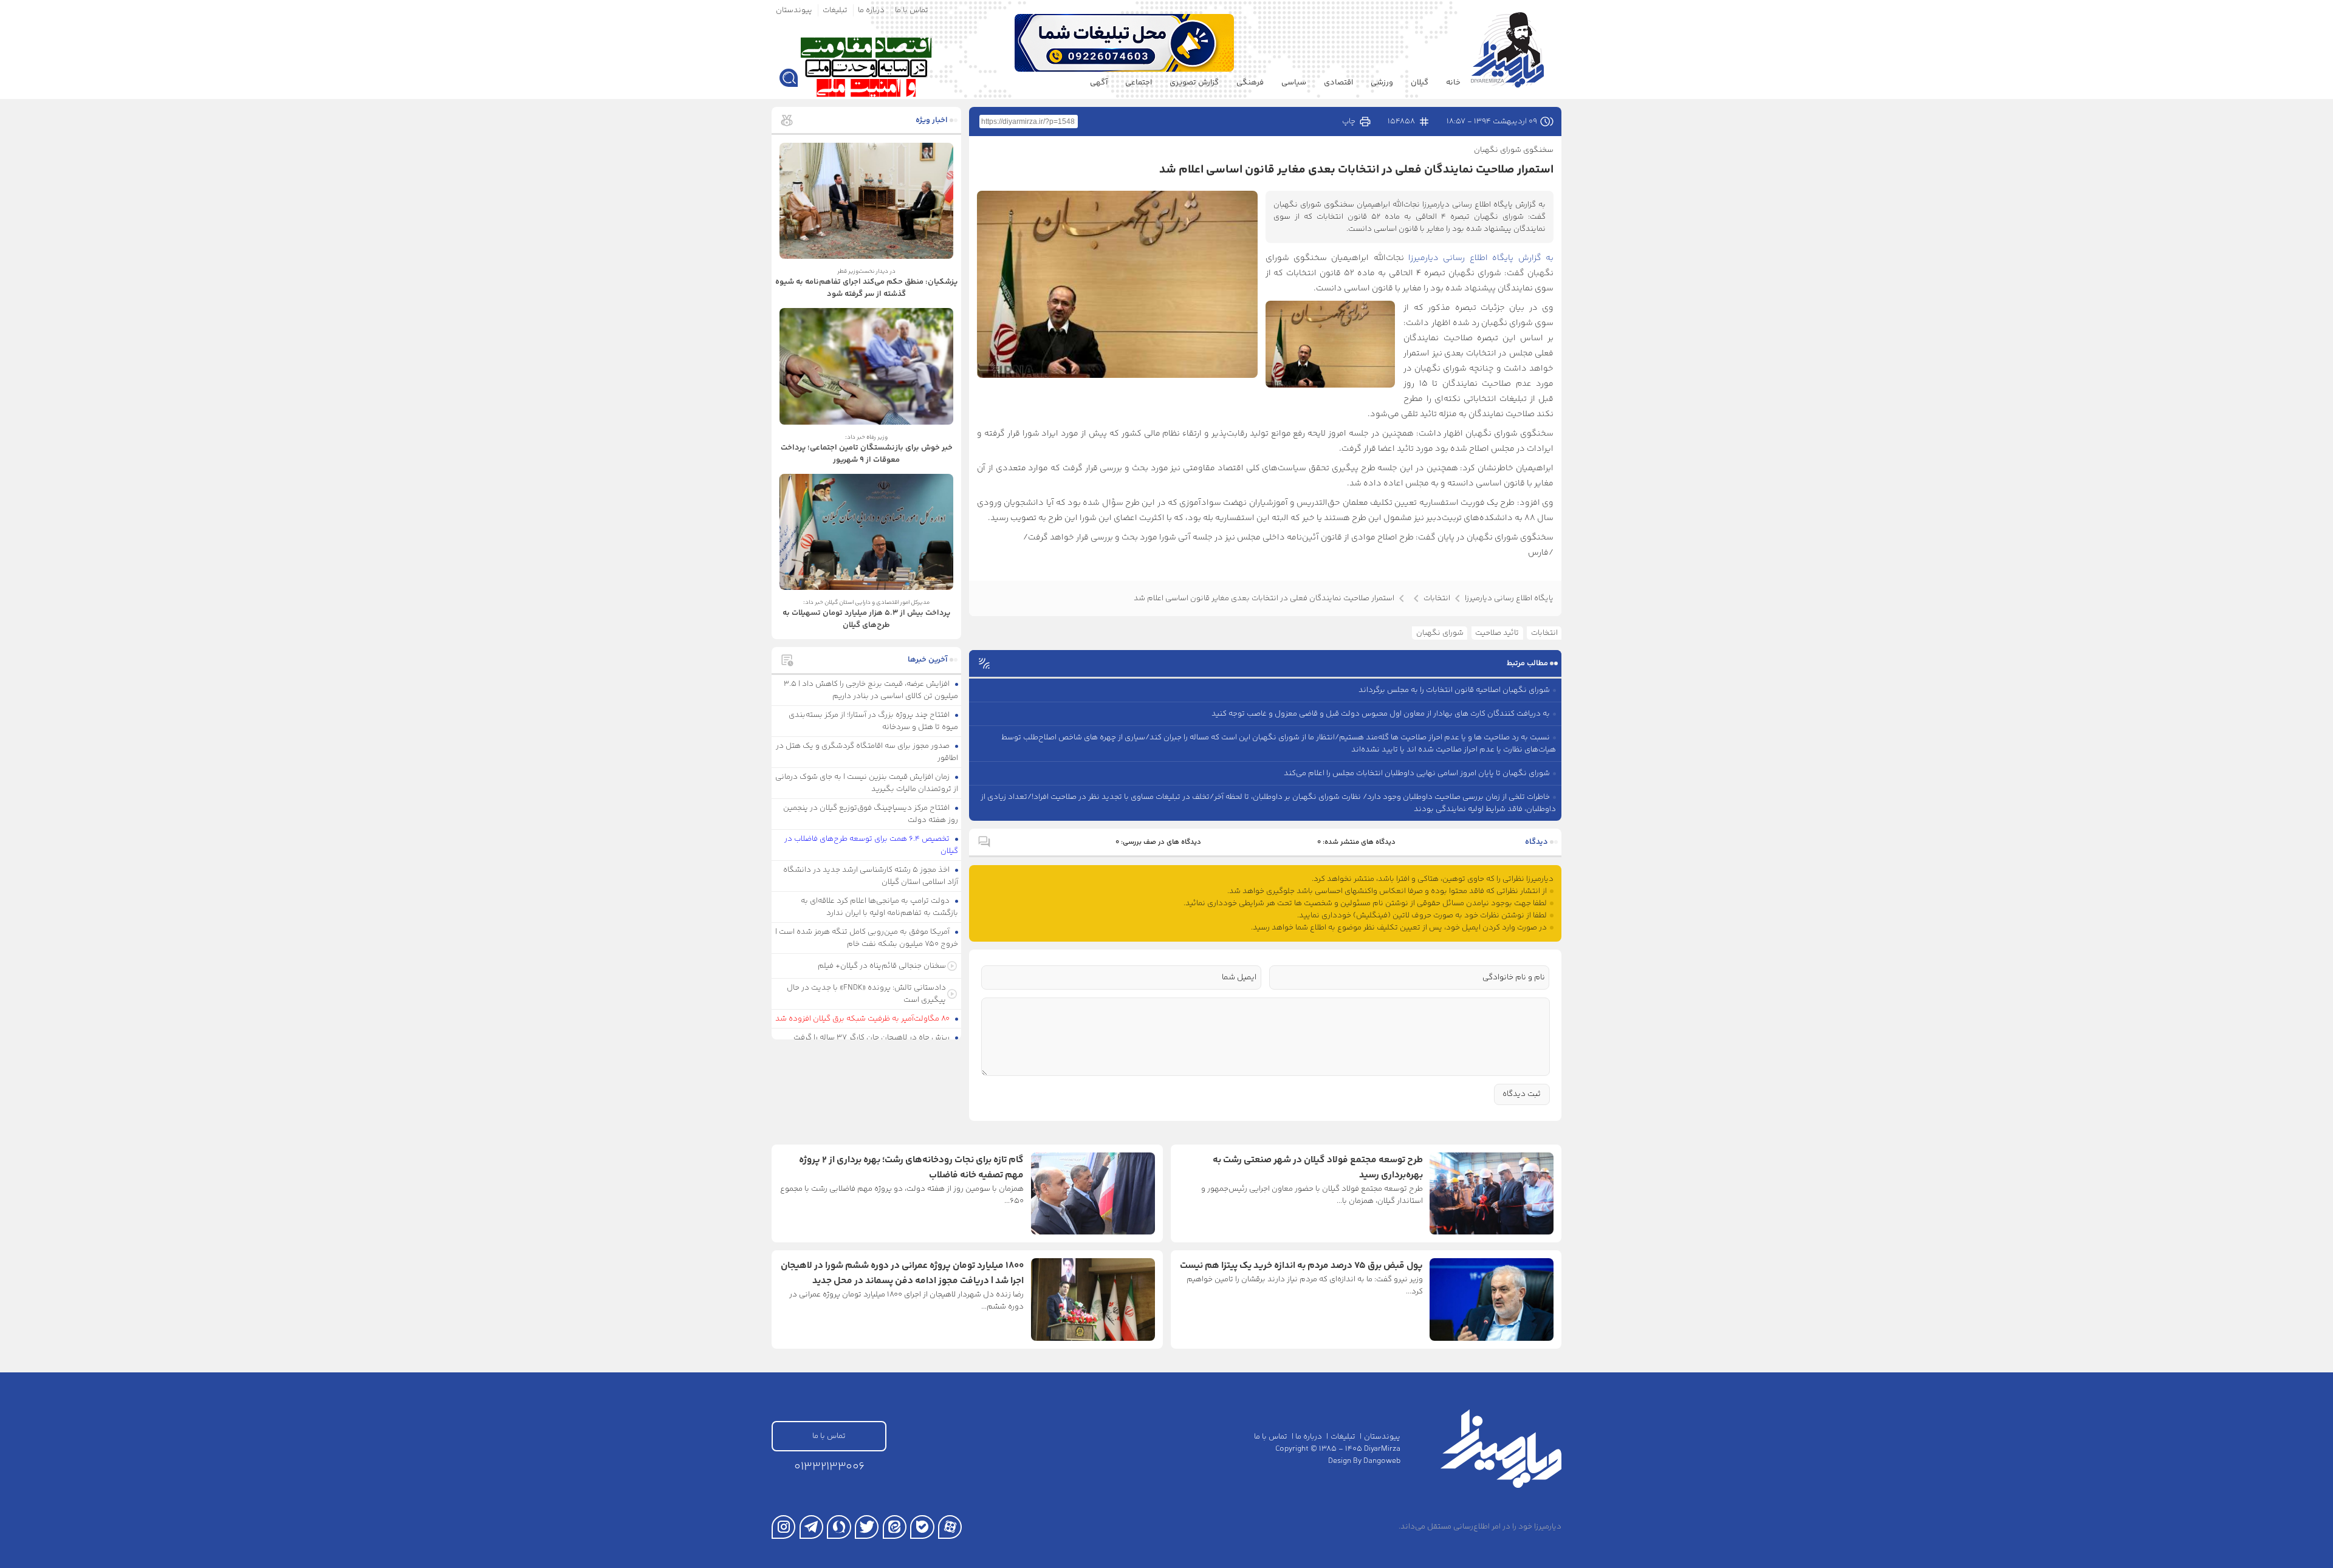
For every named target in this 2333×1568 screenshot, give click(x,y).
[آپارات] (950, 1527)
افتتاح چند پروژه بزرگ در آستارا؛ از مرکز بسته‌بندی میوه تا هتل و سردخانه (874, 721)
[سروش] (839, 1527)
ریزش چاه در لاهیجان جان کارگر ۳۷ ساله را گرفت (872, 1038)
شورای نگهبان (1440, 633)
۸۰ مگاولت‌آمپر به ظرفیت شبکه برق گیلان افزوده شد (863, 1019)
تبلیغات (835, 10)
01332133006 (829, 1467)
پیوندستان (794, 10)
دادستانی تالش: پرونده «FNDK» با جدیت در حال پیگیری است (866, 994)
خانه (1453, 83)
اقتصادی (1338, 83)
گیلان (1420, 83)
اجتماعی (1139, 83)
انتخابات (1544, 633)
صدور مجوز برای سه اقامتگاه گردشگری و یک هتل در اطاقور (867, 752)
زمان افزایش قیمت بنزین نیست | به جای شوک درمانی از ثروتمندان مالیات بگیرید (867, 783)
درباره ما (871, 10)
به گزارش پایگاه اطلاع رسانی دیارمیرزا (1481, 258)
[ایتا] (895, 1527)
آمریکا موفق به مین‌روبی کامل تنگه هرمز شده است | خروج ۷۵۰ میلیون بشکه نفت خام (867, 938)
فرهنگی (1250, 83)
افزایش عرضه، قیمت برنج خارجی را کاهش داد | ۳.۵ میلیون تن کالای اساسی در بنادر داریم (871, 690)
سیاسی (1294, 83)
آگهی (1099, 83)
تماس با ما (912, 10)
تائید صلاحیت (1497, 633)
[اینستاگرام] (783, 1527)
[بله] (922, 1527)
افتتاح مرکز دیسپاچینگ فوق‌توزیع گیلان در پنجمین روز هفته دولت (871, 814)
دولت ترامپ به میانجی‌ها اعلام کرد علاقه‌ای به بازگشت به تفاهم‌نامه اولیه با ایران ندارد (880, 907)
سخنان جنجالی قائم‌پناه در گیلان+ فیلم (882, 966)
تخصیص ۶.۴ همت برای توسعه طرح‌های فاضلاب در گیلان (872, 845)
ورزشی (1382, 83)
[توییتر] (867, 1527)
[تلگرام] (811, 1527)
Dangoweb (1382, 1461)
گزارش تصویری (1194, 83)
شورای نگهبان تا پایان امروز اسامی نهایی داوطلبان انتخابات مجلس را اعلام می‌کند (1417, 773)
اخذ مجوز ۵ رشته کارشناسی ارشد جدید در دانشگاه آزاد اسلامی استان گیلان (871, 876)
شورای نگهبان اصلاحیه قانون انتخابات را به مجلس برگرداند (1454, 690)
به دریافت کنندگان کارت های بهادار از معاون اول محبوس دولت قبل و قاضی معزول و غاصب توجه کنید (1381, 714)
